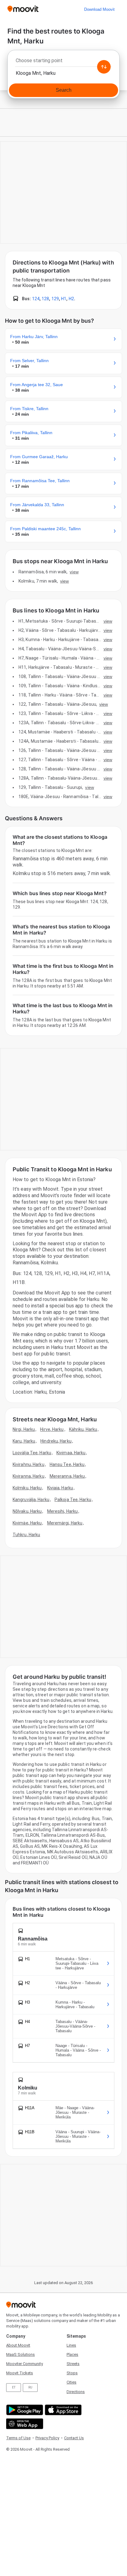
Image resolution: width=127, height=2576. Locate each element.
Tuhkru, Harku (26, 1535)
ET (14, 2387)
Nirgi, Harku (24, 1429)
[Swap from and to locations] (104, 67)
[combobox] (63, 62)
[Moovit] (23, 9)
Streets (73, 2364)
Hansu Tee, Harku (67, 1464)
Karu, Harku (24, 1441)
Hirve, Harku (52, 1429)
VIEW (74, 572)
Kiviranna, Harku (29, 1476)
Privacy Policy (47, 2438)
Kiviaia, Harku (60, 1488)
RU (30, 2387)
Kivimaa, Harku (71, 1453)
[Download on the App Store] (62, 2410)
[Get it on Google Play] (24, 2410)
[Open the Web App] (24, 2424)
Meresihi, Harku (63, 1511)
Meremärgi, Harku (65, 1523)
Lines (71, 2345)
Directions (76, 2392)
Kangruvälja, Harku (31, 1500)
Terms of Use (18, 2438)
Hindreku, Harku (56, 1441)
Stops (72, 2373)
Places (72, 2354)
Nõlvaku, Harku (27, 1511)
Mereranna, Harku (67, 1476)
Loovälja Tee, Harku (32, 1453)
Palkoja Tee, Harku (73, 1500)
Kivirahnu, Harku (29, 1464)
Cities (72, 2382)
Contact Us (74, 2438)
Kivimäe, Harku (27, 1523)
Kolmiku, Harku (27, 1488)
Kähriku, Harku (83, 1429)
